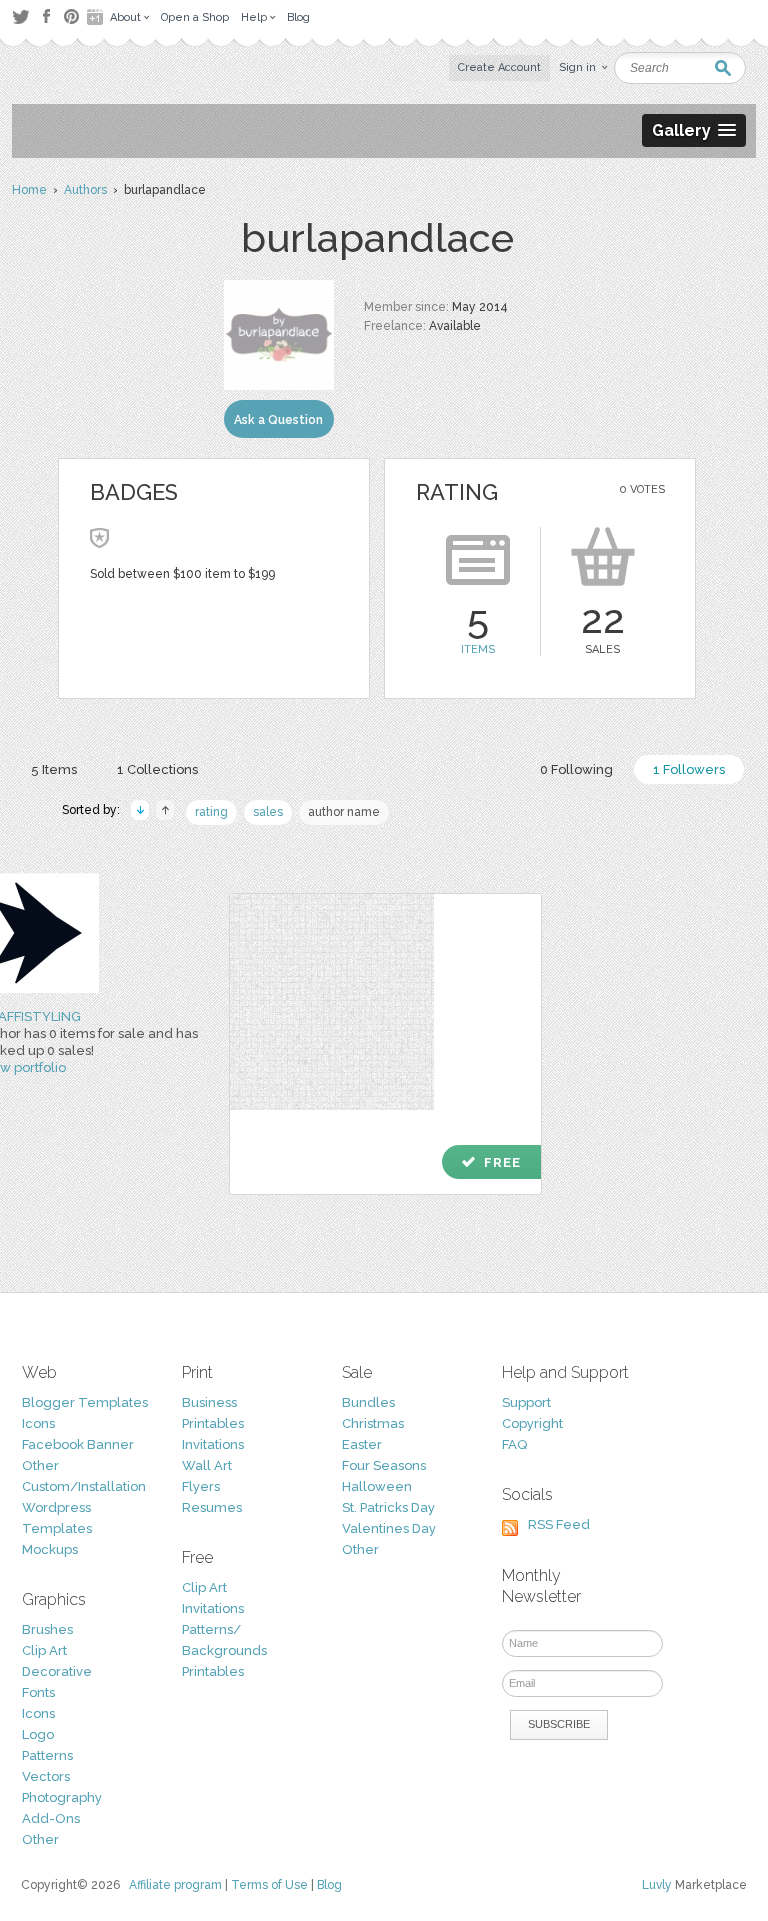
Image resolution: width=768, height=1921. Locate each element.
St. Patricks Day (388, 1507)
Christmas (373, 1423)
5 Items (54, 769)
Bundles (368, 1402)
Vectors (46, 1776)
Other (40, 1465)
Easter (362, 1444)
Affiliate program (175, 1885)
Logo (38, 1734)
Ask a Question (278, 420)
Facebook (46, 17)
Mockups (50, 1549)
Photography (62, 1797)
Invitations (213, 1444)
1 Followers (689, 769)
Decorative (57, 1671)
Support (526, 1402)
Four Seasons (384, 1465)
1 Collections (157, 769)
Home (29, 190)
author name (344, 812)
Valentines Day (389, 1528)
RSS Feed (559, 1524)
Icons (38, 1423)
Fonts (38, 1692)
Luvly (657, 1885)
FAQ (514, 1444)
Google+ (97, 17)
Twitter (20, 16)
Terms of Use (269, 1885)
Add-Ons (51, 1818)
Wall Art (207, 1465)
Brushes (47, 1629)
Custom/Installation (84, 1486)
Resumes (212, 1507)
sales (268, 812)
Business (209, 1402)
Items (478, 649)
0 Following (576, 769)
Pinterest (71, 16)
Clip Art (44, 1650)
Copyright (532, 1423)
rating (211, 812)
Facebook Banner (78, 1444)
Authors (85, 190)
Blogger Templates (85, 1402)
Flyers (201, 1486)
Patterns (47, 1755)
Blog (329, 1885)
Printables (213, 1423)
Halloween (377, 1486)
